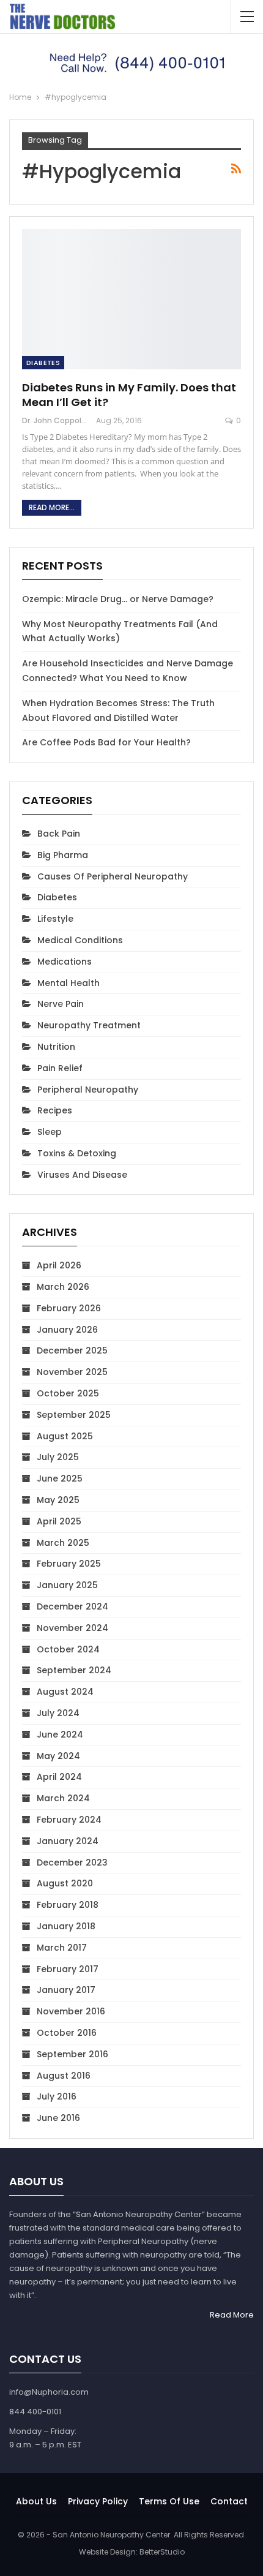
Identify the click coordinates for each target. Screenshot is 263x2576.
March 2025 (63, 1543)
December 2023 (72, 1862)
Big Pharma (63, 855)
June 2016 (58, 2118)
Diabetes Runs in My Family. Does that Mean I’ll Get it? (129, 395)
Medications (65, 962)
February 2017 (68, 1969)
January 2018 (66, 1926)
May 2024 (58, 1756)
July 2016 (57, 2096)
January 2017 (66, 1990)
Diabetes (43, 363)
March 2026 (63, 1287)
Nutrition (56, 1047)
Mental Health (69, 983)
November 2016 (71, 2011)
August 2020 (65, 1883)
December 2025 (72, 1350)
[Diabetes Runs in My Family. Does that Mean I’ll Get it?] (131, 299)
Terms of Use (169, 2501)
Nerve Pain (61, 1004)
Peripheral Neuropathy (88, 1090)
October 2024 (68, 1649)
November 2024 (72, 1628)
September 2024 (74, 1670)
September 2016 (72, 2054)
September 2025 (74, 1415)
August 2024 (65, 1692)
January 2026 (67, 1330)
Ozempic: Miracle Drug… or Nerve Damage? (118, 599)
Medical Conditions (80, 940)
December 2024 (72, 1606)
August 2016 (64, 2076)
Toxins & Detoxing (77, 1153)
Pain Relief (60, 1068)
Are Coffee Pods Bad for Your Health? (106, 742)
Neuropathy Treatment (89, 1025)
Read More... (52, 507)
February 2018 (68, 1905)
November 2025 (72, 1372)
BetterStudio (162, 2552)
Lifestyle (55, 919)
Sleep (50, 1132)
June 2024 (60, 1734)
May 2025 (58, 1500)
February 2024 (69, 1820)
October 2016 (67, 2033)
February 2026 (69, 1308)
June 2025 (60, 1478)
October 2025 (68, 1393)
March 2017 (62, 1948)
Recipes (55, 1110)
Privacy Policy (98, 2501)
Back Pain (59, 834)
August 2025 (65, 1436)
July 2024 (58, 1713)
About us (36, 2501)
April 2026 (59, 1265)
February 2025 (69, 1564)
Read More (232, 2315)
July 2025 (58, 1457)
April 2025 (59, 1521)
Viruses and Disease (82, 1175)
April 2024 (59, 1777)
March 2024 (63, 1798)
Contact (229, 2501)
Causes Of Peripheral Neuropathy (113, 876)
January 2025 (67, 1585)
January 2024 (68, 1841)
